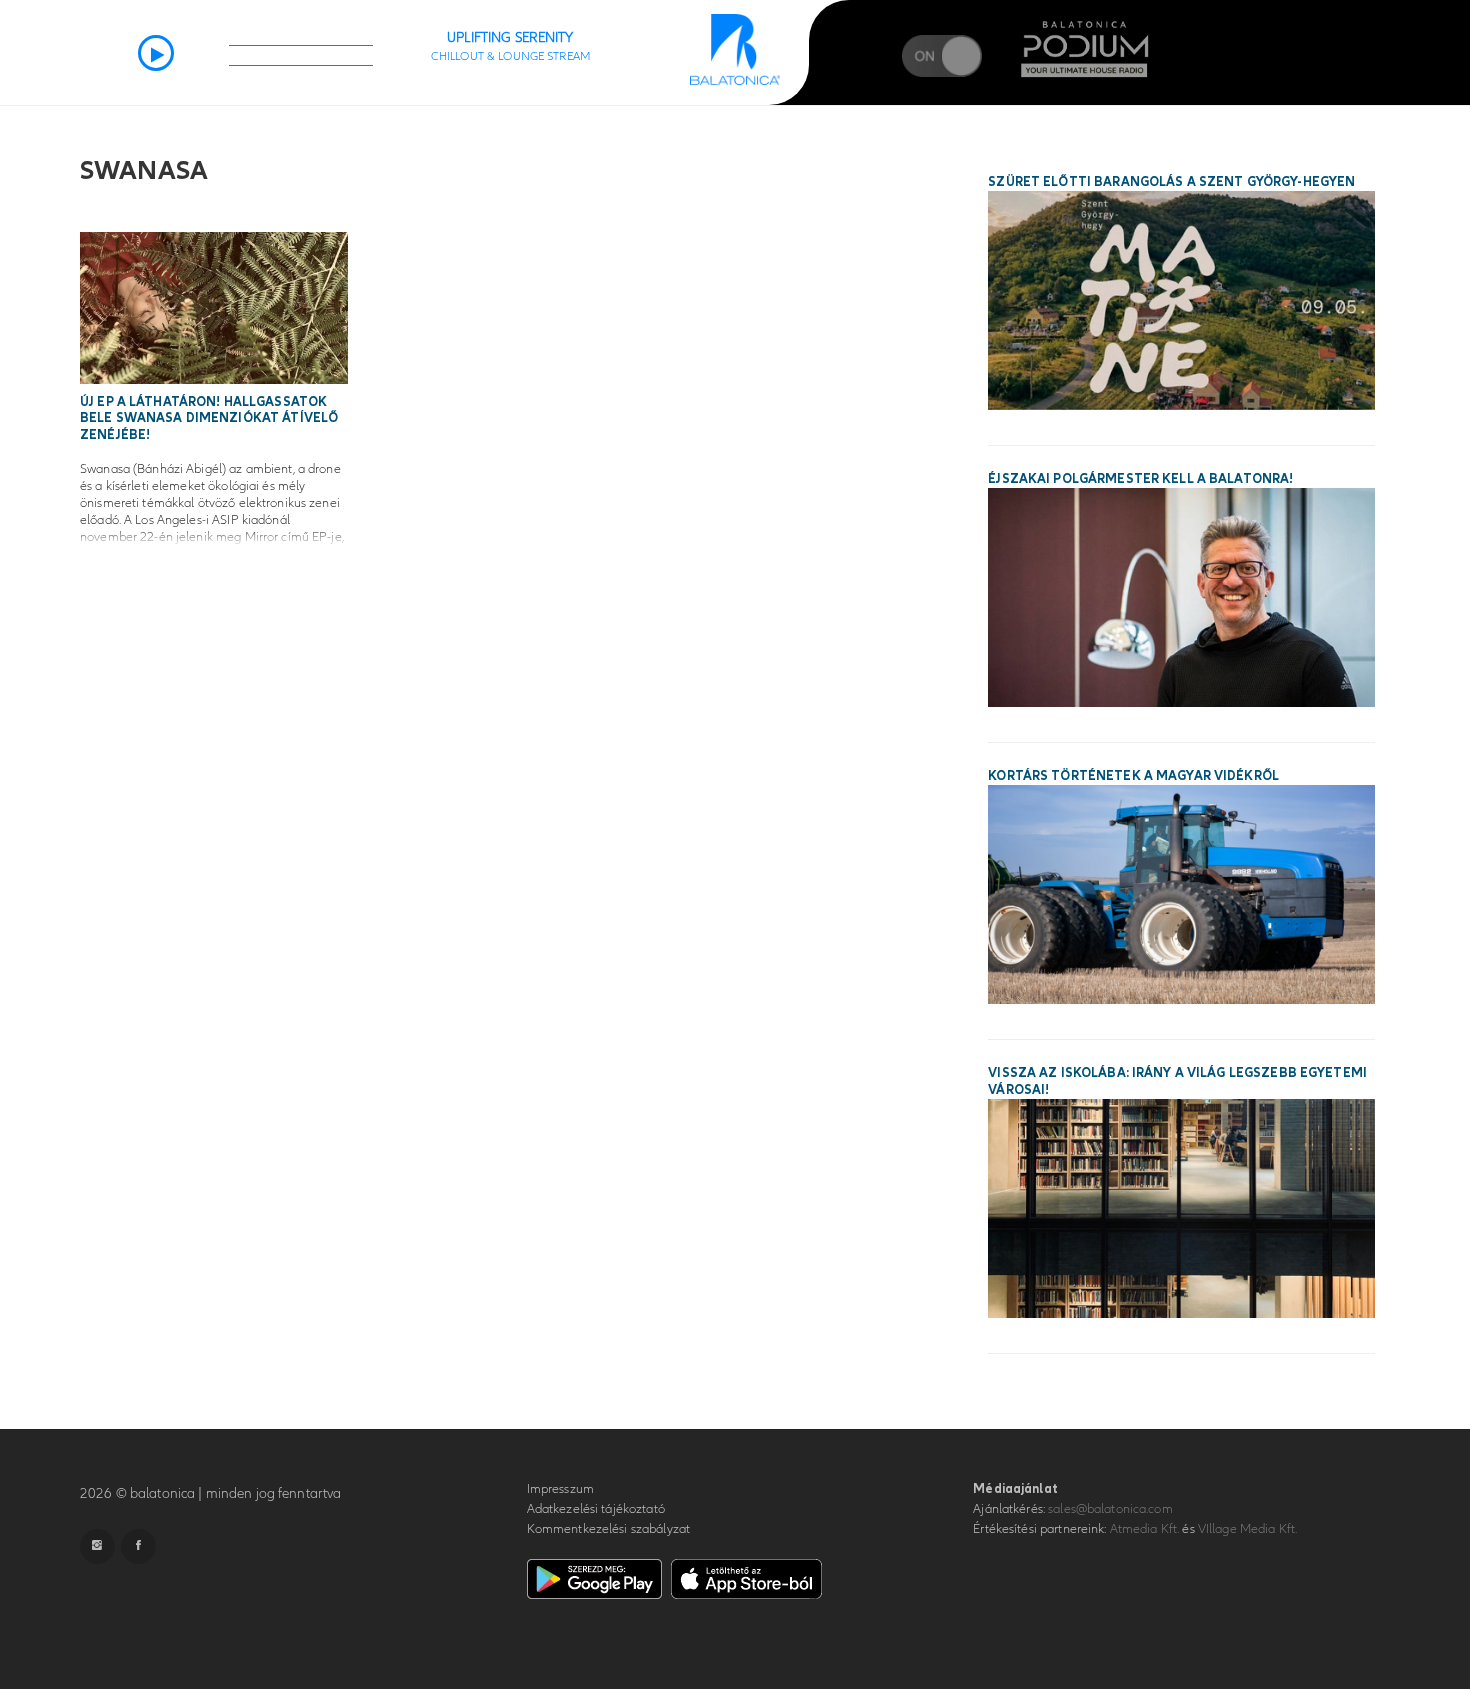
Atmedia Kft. (1145, 1529)
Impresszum (560, 1489)
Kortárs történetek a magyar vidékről (1133, 776)
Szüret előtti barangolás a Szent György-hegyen (1171, 182)
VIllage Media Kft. (1247, 1529)
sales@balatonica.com (1110, 1509)
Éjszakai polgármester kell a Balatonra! (1140, 479)
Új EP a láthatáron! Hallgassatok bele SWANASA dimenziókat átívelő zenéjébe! (209, 419)
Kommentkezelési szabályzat (608, 1529)
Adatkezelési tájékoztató (596, 1509)
